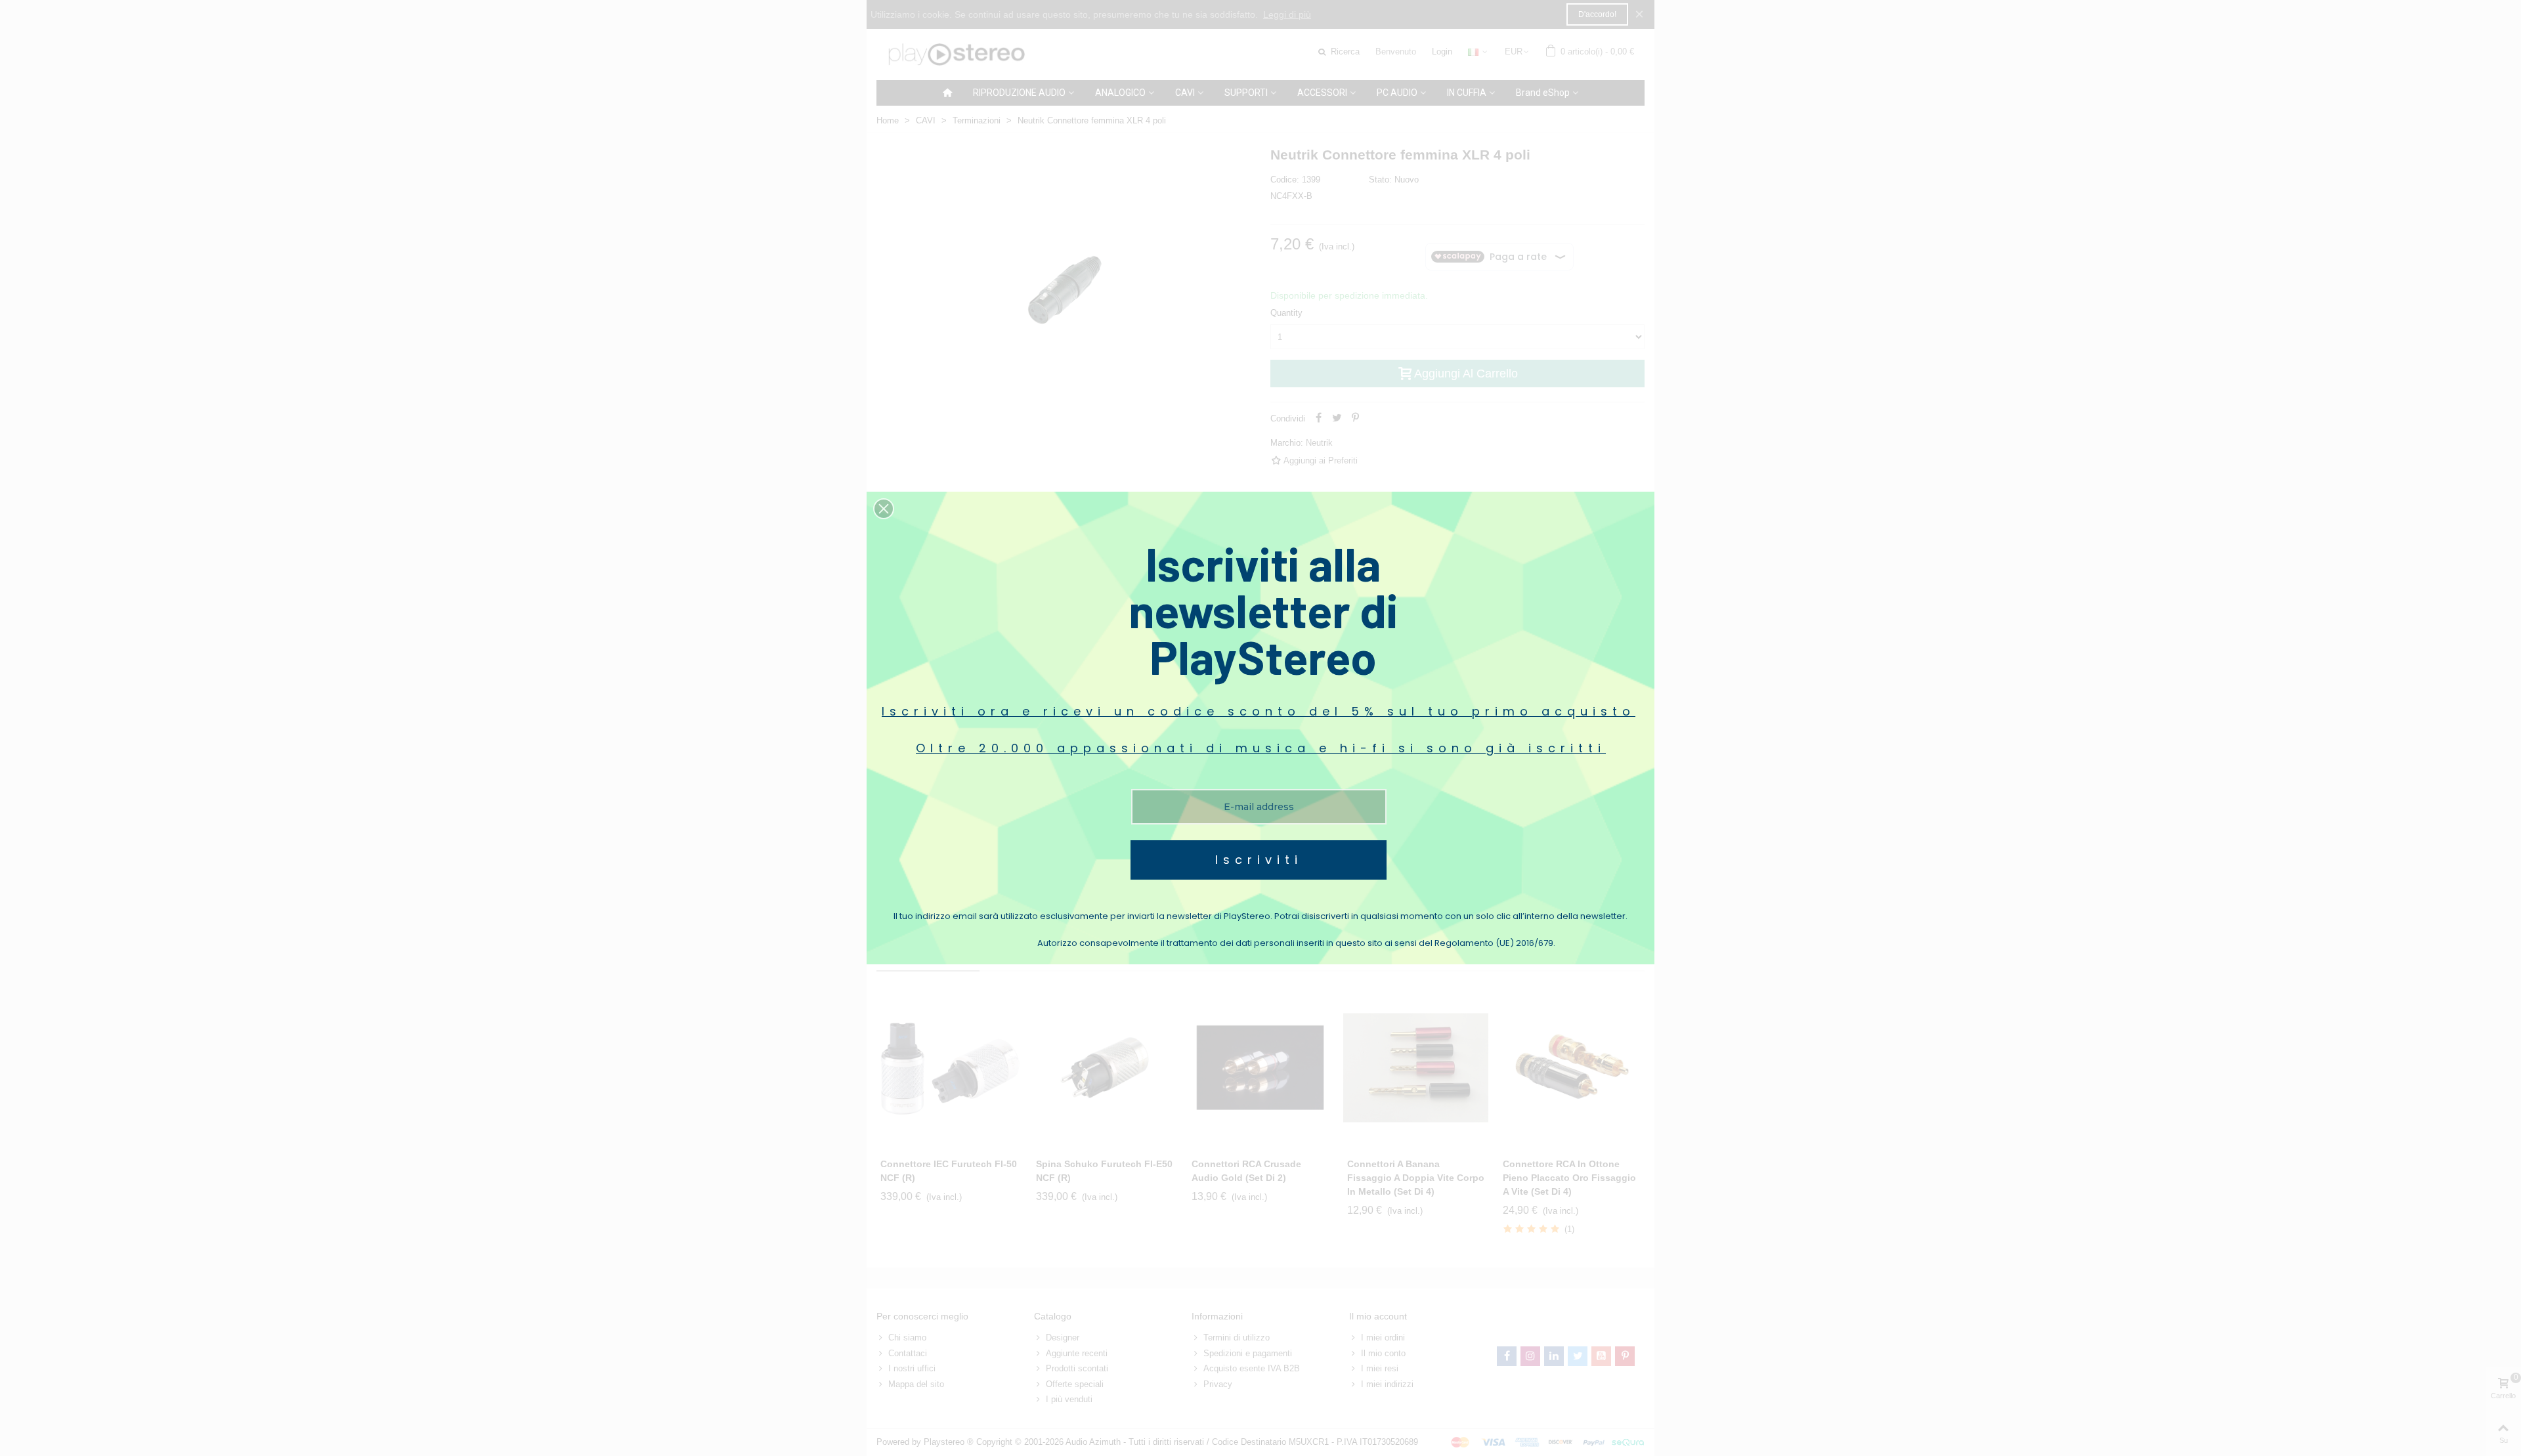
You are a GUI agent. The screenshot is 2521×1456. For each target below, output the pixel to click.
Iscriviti (1259, 860)
